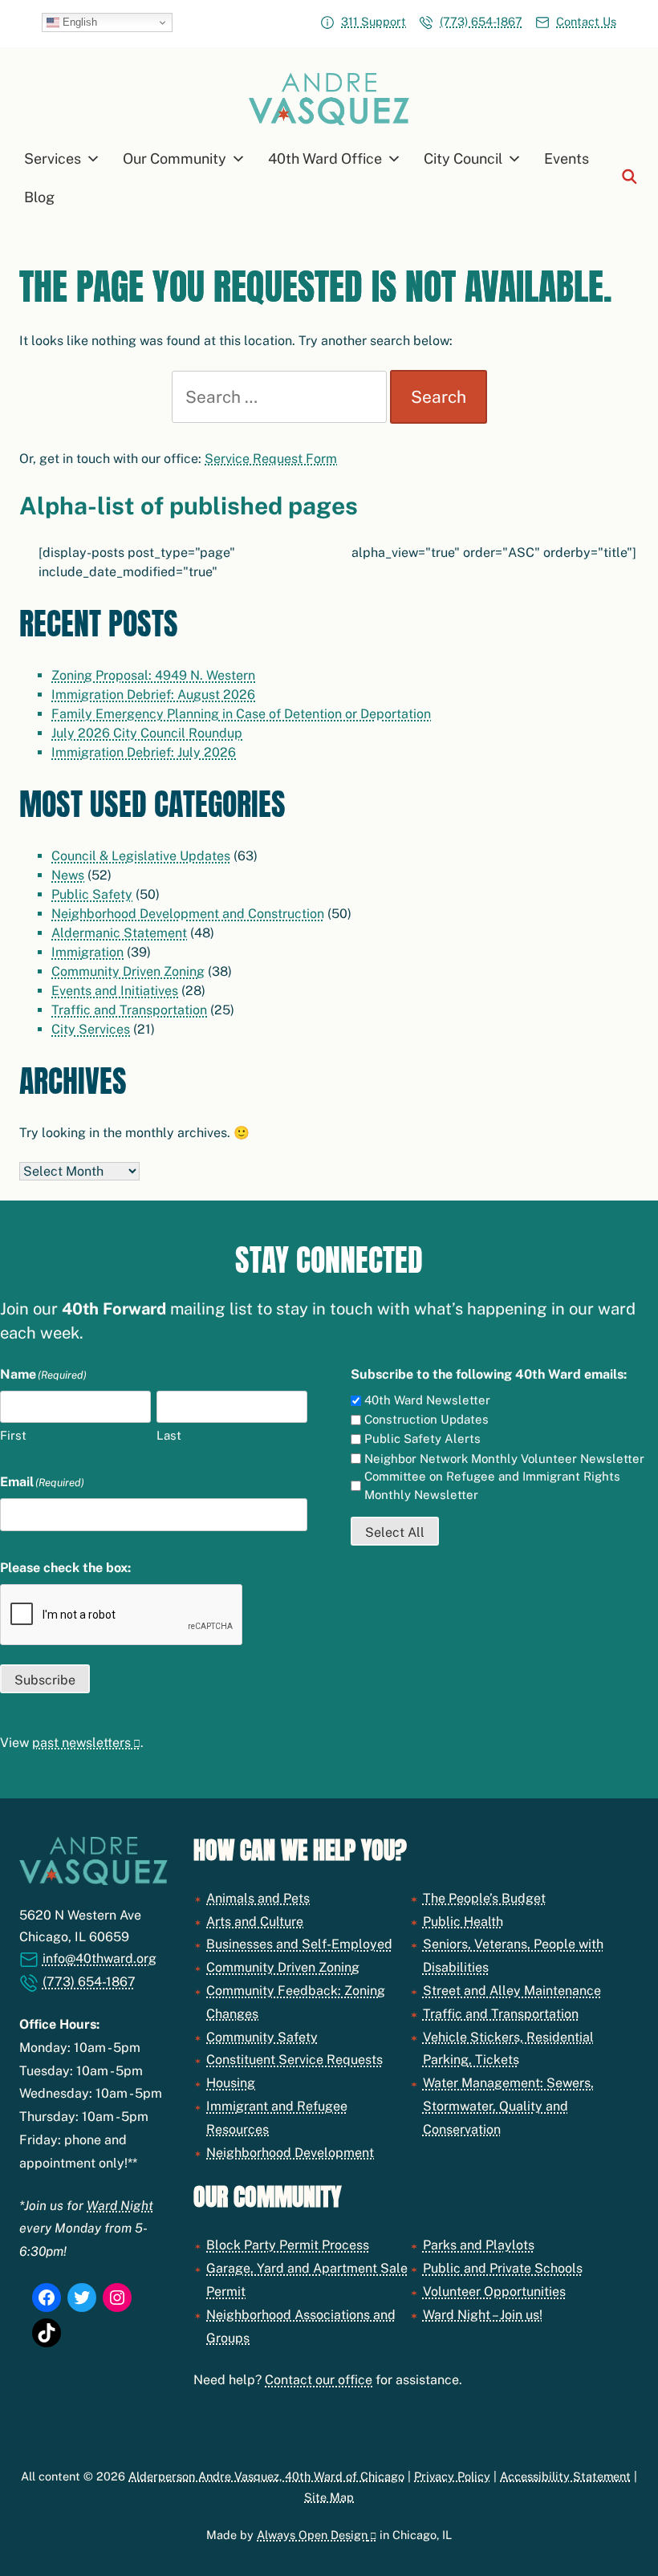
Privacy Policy (452, 2476)
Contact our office (319, 2380)
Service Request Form (271, 459)
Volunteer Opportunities (494, 2292)
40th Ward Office (325, 158)
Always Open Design (312, 2535)
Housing (231, 2083)
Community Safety (262, 2037)
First (13, 1435)
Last (169, 1435)
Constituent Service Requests (294, 2060)
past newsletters (81, 1743)
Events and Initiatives (115, 991)
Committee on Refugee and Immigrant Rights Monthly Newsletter (492, 1485)
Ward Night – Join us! (483, 2315)
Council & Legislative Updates (141, 856)
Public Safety (92, 894)
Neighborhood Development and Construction (188, 914)
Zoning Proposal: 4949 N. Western (153, 675)
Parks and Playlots (479, 2245)
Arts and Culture (255, 1922)
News (68, 875)
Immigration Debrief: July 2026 (144, 752)
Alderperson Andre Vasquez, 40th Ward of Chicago (266, 2476)
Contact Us (586, 21)
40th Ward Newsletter (427, 1400)
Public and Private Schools (503, 2268)
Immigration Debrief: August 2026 (153, 695)
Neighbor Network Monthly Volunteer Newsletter (504, 1459)
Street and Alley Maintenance (512, 1991)
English (78, 22)
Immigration (87, 952)
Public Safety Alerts (422, 1438)
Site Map (329, 2497)
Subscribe (45, 1680)
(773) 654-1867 (481, 21)
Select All (395, 1532)
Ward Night (120, 2206)
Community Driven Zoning (128, 971)
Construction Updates (426, 1419)
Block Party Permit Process (288, 2245)
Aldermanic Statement (119, 933)
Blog (39, 197)
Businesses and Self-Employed (299, 1944)
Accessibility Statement (565, 2476)
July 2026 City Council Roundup (147, 733)
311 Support (374, 21)
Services (53, 158)
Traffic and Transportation (129, 1010)
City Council (463, 158)
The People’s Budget (484, 1898)
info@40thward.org (100, 1958)
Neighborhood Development (290, 2153)
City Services (91, 1029)
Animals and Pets (258, 1898)
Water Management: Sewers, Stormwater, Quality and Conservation (508, 2106)
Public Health (463, 1922)
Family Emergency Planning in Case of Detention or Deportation (241, 714)
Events (567, 158)
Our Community (175, 158)
